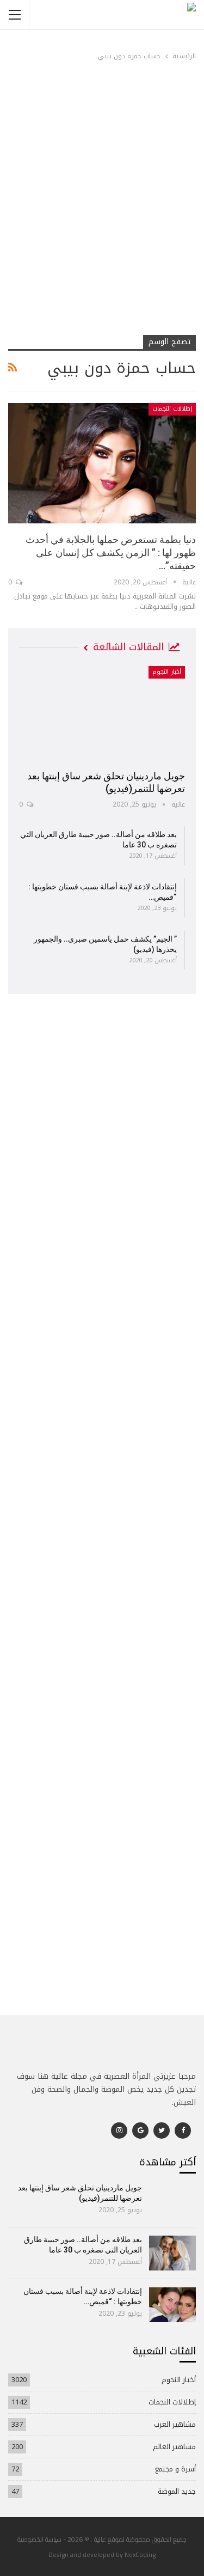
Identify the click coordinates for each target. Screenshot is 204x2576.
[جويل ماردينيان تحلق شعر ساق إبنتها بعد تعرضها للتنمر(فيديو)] (102, 714)
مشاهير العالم (174, 2447)
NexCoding (140, 2554)
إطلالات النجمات (172, 409)
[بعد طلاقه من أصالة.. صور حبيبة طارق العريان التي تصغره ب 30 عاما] (173, 2253)
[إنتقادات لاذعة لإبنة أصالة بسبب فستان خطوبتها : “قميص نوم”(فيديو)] (173, 2305)
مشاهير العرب (175, 2424)
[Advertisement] (102, 224)
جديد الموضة (177, 2491)
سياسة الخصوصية (39, 2539)
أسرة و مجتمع (175, 2469)
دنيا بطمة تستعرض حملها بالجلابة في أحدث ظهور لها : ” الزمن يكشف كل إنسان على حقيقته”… (111, 553)
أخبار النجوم (167, 672)
